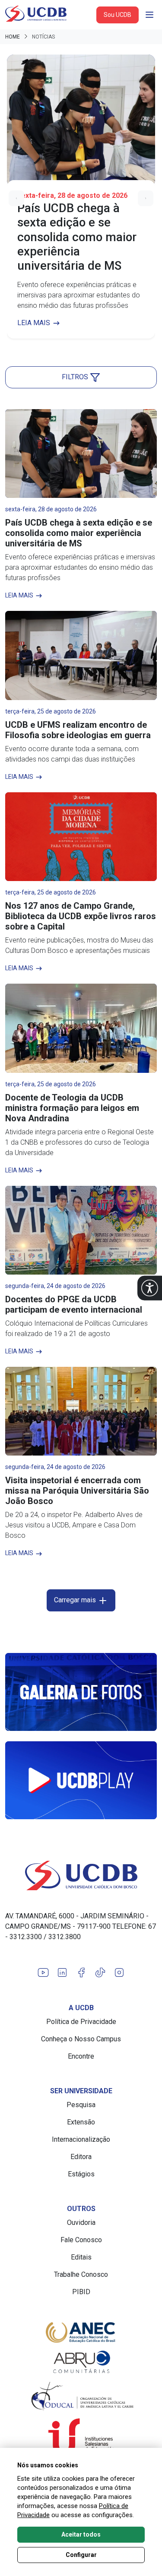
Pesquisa (81, 2105)
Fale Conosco (81, 2240)
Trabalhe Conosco (81, 2274)
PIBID (81, 2292)
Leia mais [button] (35, 323)
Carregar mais (76, 1600)
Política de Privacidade (81, 2022)
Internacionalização (81, 2139)
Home (13, 37)
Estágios (81, 2174)
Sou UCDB (118, 15)
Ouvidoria (81, 2223)
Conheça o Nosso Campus (81, 2039)
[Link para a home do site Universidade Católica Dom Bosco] (81, 1876)
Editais (81, 2257)
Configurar (81, 2555)
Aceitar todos (81, 2534)
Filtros (76, 377)
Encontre (81, 2056)
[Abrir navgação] (149, 15)
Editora (81, 2157)
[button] (150, 1288)
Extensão (81, 2122)
